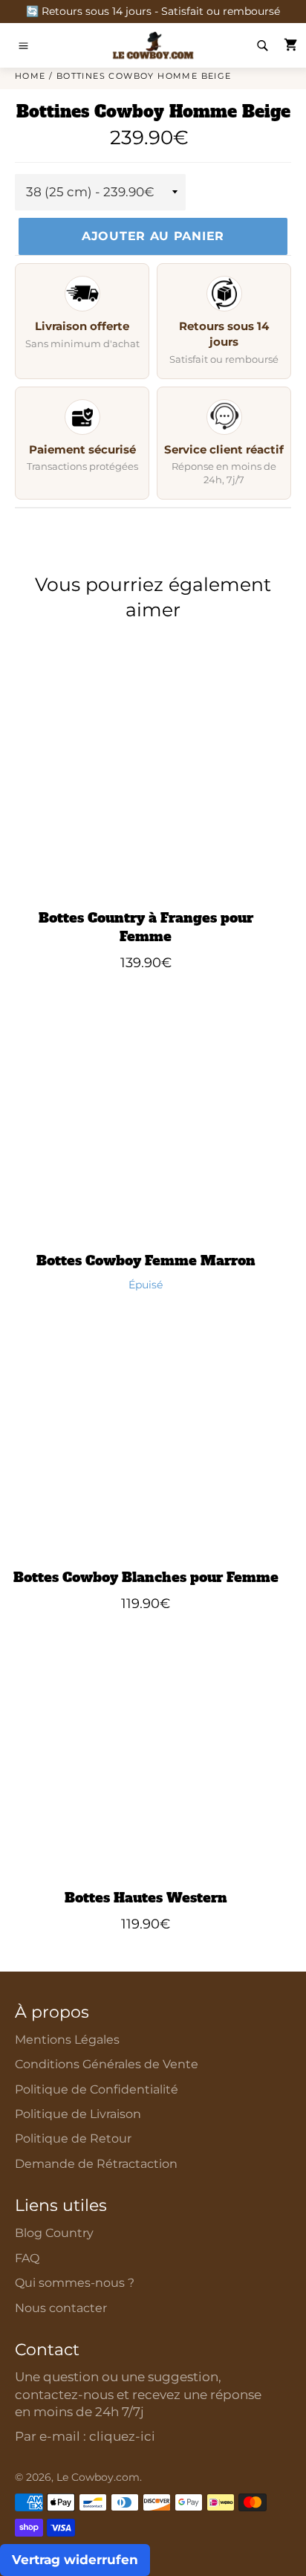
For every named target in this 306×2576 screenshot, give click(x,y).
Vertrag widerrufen (75, 2560)
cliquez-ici (122, 2436)
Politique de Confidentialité (97, 2089)
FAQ (27, 2258)
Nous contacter (61, 2308)
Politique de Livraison (78, 2114)
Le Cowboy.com (98, 2477)
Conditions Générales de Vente (107, 2064)
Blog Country (54, 2233)
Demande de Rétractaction (96, 2164)
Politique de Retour (73, 2138)
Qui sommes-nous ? (75, 2283)
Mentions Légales (67, 2040)
